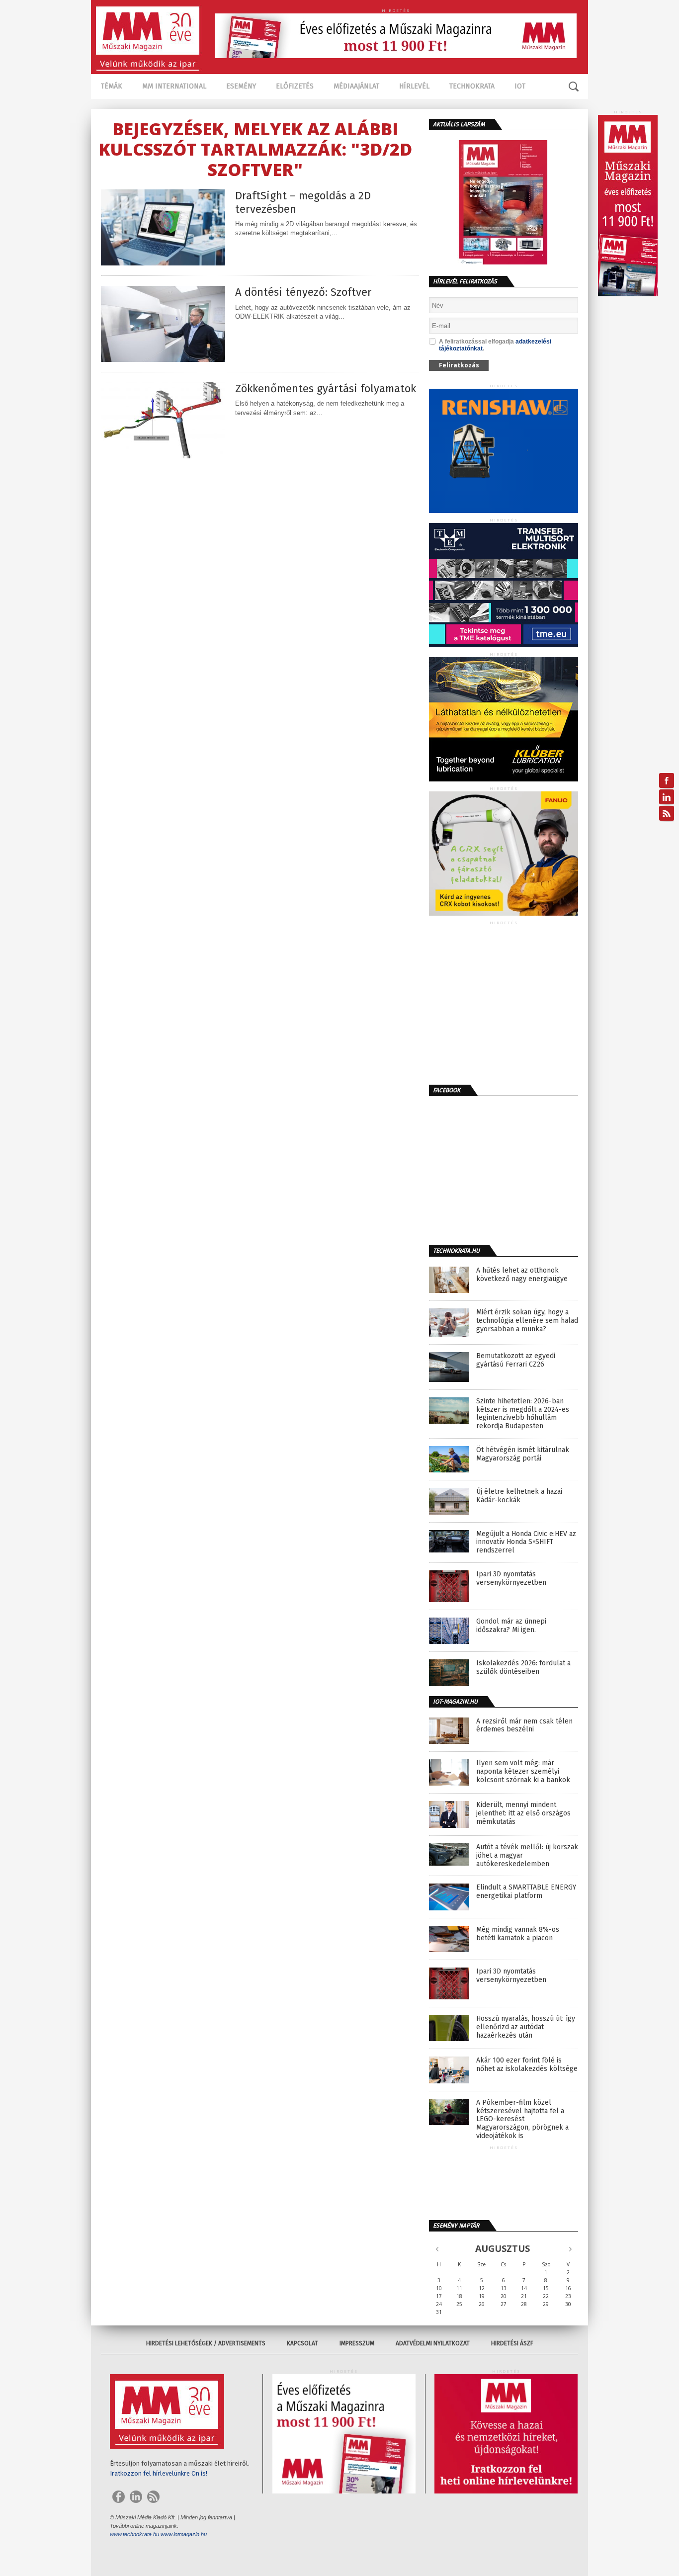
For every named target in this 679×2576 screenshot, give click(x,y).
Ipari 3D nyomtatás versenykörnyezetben (511, 1579)
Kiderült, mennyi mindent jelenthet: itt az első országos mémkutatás (523, 1813)
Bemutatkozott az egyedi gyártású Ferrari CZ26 (516, 1360)
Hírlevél (414, 86)
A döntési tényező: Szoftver (303, 292)
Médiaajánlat (356, 86)
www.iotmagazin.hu (184, 2534)
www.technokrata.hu (134, 2534)
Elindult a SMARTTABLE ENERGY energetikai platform (526, 1892)
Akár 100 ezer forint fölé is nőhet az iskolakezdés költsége (527, 2065)
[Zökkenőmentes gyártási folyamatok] (163, 456)
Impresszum (357, 2343)
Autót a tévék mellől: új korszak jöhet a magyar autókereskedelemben (527, 1856)
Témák (112, 86)
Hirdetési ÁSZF (512, 2343)
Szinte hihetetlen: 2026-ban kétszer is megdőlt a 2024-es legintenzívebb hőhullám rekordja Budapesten (523, 1414)
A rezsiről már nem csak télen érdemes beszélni (524, 1726)
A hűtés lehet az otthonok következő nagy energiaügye (522, 1275)
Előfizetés (295, 86)
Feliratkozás (459, 365)
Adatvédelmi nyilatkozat (433, 2343)
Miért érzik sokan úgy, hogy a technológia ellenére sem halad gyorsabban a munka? (527, 1321)
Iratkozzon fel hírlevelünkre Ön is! (159, 2473)
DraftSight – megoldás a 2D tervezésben (303, 202)
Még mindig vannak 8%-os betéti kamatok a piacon (518, 1934)
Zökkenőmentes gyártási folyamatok (326, 389)
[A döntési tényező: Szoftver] (163, 359)
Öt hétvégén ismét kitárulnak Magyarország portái (523, 1454)
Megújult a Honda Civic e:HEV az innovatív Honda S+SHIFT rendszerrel (526, 1543)
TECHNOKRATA (472, 86)
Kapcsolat (302, 2343)
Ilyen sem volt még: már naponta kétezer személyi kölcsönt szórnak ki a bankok (523, 1772)
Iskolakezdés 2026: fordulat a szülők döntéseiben (523, 1668)
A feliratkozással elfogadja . (495, 345)
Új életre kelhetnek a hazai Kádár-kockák (519, 1496)
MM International (174, 86)
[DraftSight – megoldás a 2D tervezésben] (163, 263)
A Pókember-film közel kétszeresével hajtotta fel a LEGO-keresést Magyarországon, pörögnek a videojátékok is (522, 2119)
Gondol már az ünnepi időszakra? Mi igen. (511, 1626)
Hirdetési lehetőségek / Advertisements (206, 2343)
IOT (520, 86)
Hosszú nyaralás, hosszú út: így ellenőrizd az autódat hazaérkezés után (526, 2027)
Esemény (241, 86)
